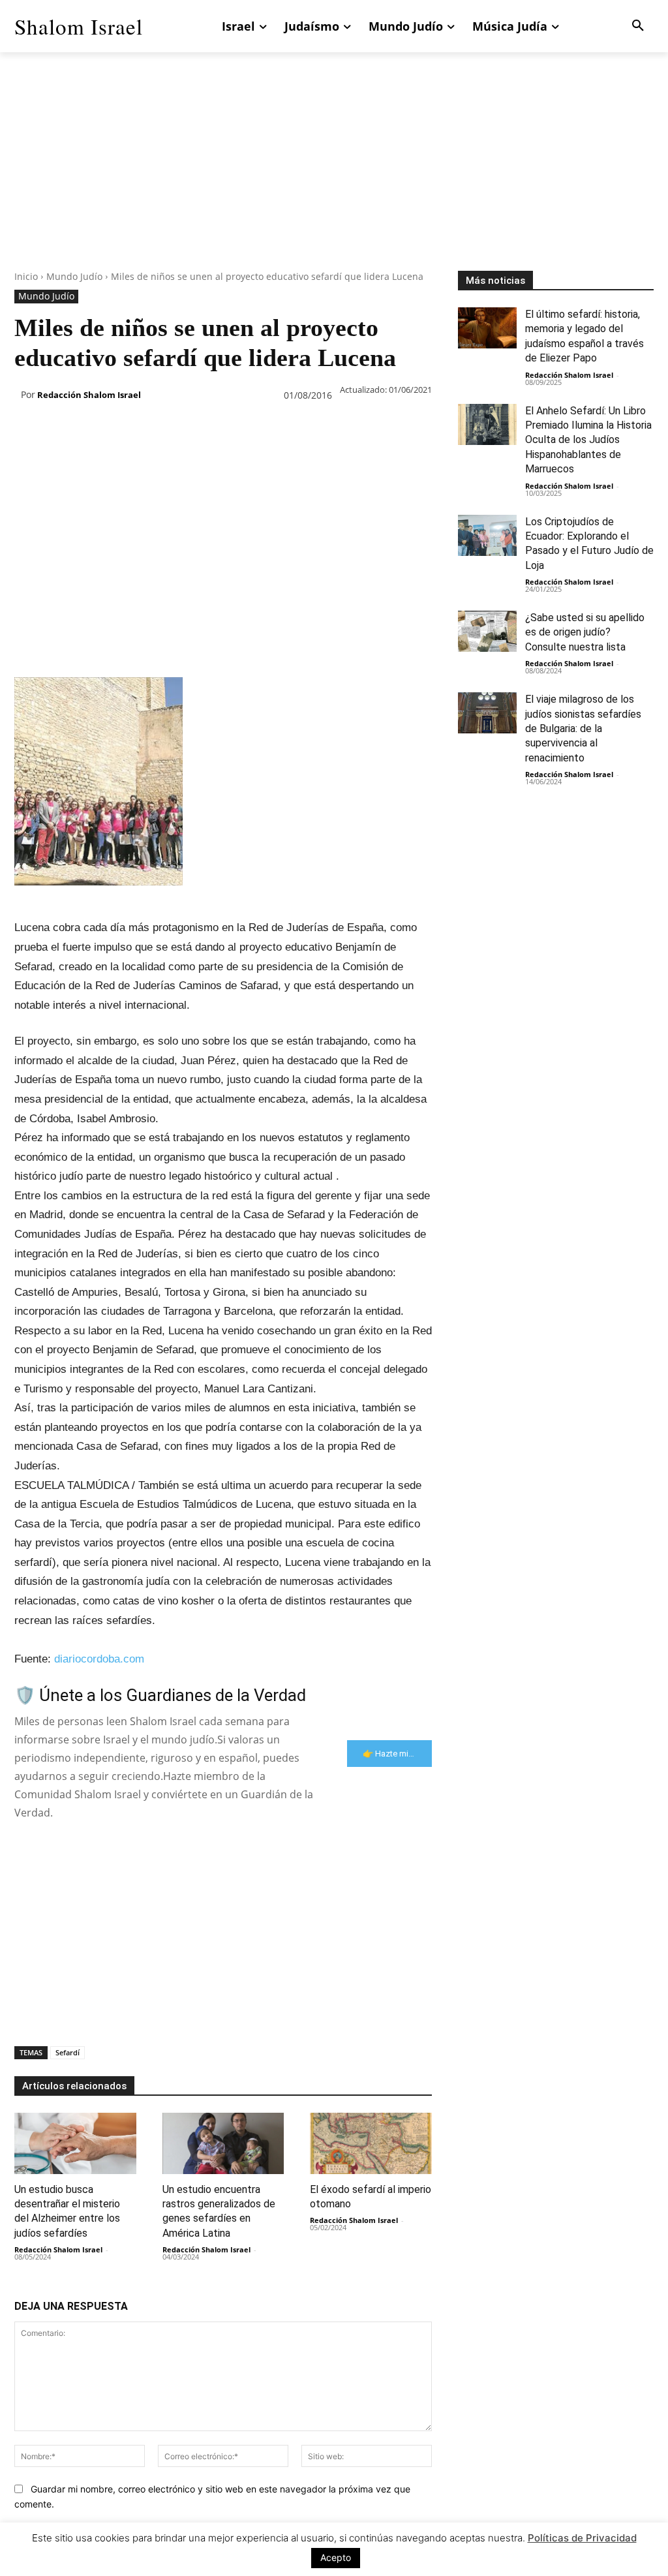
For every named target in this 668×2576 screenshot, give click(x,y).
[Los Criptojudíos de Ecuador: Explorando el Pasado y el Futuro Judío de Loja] (487, 535)
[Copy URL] (267, 429)
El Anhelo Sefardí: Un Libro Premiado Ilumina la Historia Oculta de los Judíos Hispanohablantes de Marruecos (588, 440)
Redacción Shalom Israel (89, 395)
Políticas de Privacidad (582, 2538)
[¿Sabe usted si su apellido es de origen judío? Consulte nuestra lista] (487, 631)
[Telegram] (237, 429)
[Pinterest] (87, 429)
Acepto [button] (336, 2557)
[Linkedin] (147, 429)
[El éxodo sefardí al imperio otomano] (371, 2143)
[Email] (207, 429)
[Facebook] (27, 429)
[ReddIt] (177, 429)
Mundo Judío (74, 276)
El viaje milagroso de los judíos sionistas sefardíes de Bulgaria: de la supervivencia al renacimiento (583, 728)
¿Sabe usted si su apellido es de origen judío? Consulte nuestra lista (585, 632)
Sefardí (68, 2052)
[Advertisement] (334, 179)
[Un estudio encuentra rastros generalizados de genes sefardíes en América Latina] (223, 2143)
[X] (57, 429)
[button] (638, 26)
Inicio (26, 276)
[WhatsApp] (117, 429)
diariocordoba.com (99, 1659)
